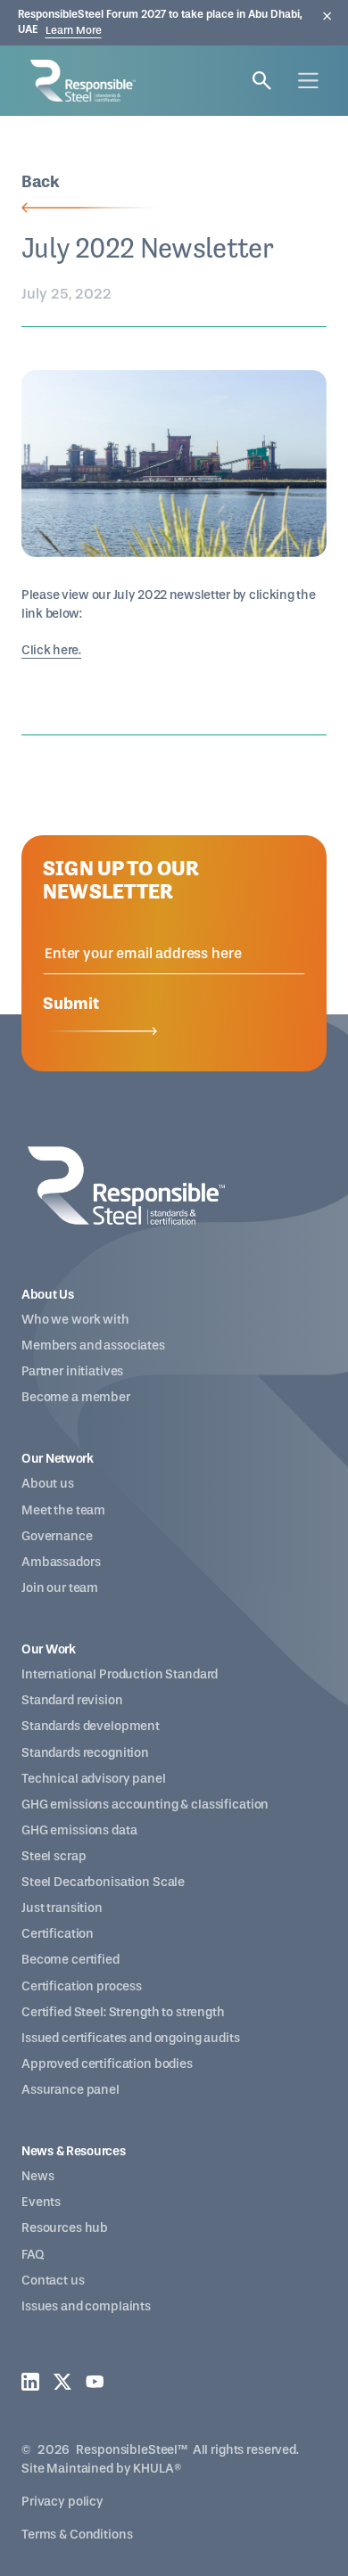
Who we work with (75, 1320)
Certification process (82, 1986)
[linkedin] (30, 2382)
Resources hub (65, 2228)
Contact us (53, 2281)
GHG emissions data (79, 1830)
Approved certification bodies (107, 2064)
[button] (308, 81)
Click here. (51, 650)
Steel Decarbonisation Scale (103, 1882)
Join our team (60, 1588)
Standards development (91, 1726)
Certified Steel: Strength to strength (123, 2012)
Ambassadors (61, 1562)
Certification (58, 1934)
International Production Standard (120, 1674)
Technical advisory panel (94, 1779)
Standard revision (72, 1700)
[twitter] (62, 2382)
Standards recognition (85, 1753)
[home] (79, 81)
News (37, 2176)
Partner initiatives (72, 1371)
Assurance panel (70, 2090)
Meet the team (63, 1510)
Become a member (76, 1397)
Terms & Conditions (77, 2535)
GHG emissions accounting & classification (145, 1805)
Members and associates (93, 1345)
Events (41, 2202)
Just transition (62, 1908)
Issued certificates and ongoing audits (131, 2038)
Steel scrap (54, 1856)
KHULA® (157, 2469)
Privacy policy (62, 2502)
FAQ (33, 2255)
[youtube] (95, 2382)
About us (48, 1484)
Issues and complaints (86, 2306)
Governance (57, 1536)
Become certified (70, 1960)
